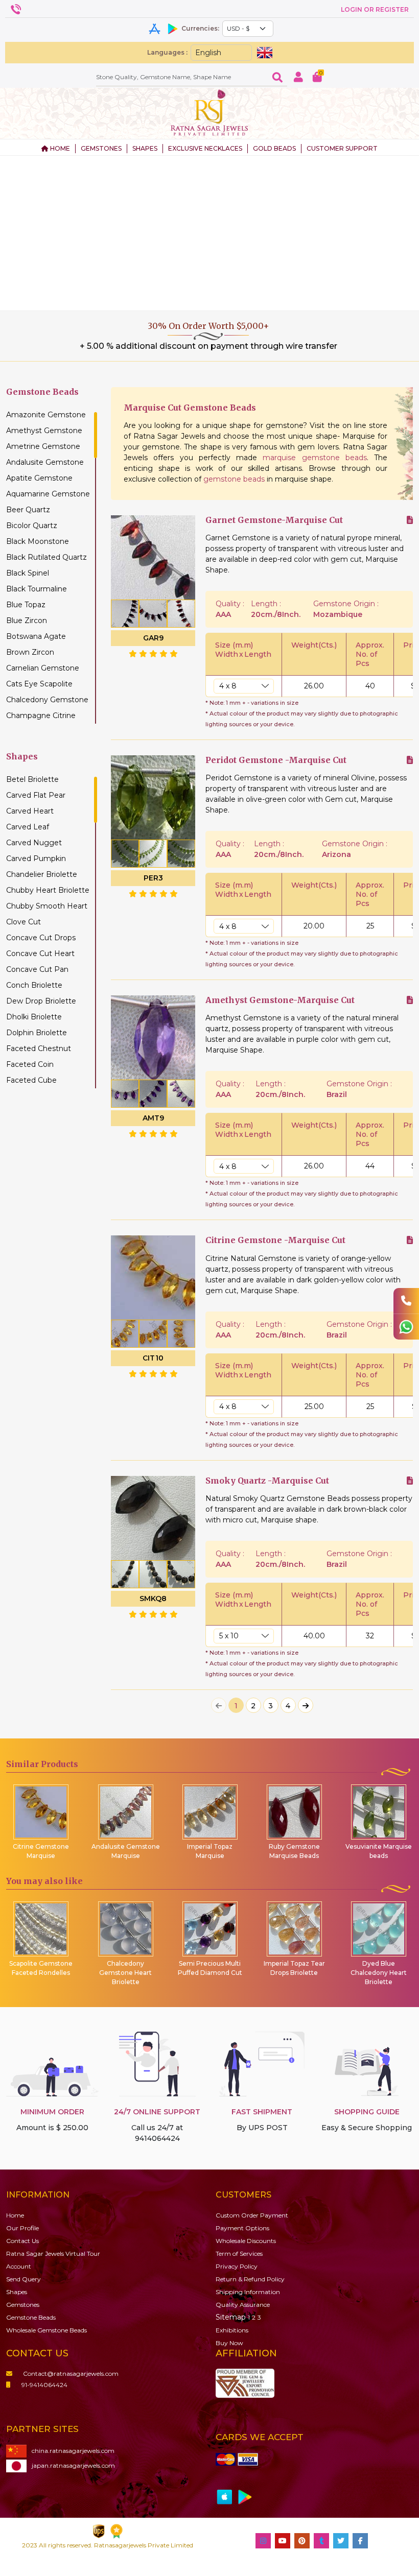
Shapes (17, 2292)
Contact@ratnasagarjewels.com (71, 2374)
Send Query (24, 2279)
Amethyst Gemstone (44, 431)
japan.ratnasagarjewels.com (73, 2465)
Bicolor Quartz (32, 526)
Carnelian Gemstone (43, 668)
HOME (59, 148)
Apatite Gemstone (39, 478)
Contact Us (22, 2241)
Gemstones (23, 2305)
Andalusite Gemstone (45, 462)
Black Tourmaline (37, 589)
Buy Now (229, 2343)
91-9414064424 (44, 2385)
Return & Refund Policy (250, 2279)
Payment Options (242, 2228)
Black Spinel (28, 573)
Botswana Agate (36, 636)
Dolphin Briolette (37, 1033)
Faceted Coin (30, 1064)
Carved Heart (30, 811)
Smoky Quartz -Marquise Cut (267, 1481)
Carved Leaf (28, 827)
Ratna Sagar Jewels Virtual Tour (53, 2253)
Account (19, 2266)
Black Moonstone (38, 541)
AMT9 (153, 1118)
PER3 (153, 878)
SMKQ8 (153, 1599)
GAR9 (153, 638)
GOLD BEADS (274, 148)
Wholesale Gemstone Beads (46, 2330)
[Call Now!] (406, 1301)
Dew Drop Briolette (41, 1001)
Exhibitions (232, 2330)
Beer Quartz (28, 510)
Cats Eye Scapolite (39, 684)
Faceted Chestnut (39, 1048)
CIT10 (153, 1358)
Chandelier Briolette (42, 874)
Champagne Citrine (41, 715)
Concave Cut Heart (40, 953)
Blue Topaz (26, 605)
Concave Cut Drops (41, 938)
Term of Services (239, 2253)
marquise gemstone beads (315, 458)
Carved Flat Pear (36, 795)
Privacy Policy (237, 2266)
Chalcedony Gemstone (47, 700)
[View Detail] (410, 520)
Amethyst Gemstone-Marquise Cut (280, 1000)
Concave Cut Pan (37, 969)
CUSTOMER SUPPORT (342, 148)
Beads (31, 2317)
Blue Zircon (27, 621)
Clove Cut (24, 922)
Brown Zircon (30, 652)
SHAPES (145, 148)
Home (15, 2215)
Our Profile (22, 2228)
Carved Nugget (34, 843)
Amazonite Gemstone (46, 415)
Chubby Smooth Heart (47, 906)
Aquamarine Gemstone (48, 494)
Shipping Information (248, 2292)
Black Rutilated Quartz (46, 557)
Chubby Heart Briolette (48, 890)
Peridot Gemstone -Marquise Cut (276, 760)
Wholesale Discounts (246, 2241)
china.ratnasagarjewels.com (73, 2451)
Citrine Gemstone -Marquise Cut (275, 1240)
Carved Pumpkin (36, 858)
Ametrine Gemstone (43, 446)
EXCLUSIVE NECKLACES (205, 148)
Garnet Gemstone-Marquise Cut (274, 520)
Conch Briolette (34, 985)
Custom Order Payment (252, 2215)
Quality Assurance (243, 2305)
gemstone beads (234, 479)
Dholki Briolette (34, 1017)
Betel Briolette (32, 779)
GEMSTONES (101, 148)
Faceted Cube (31, 1080)
